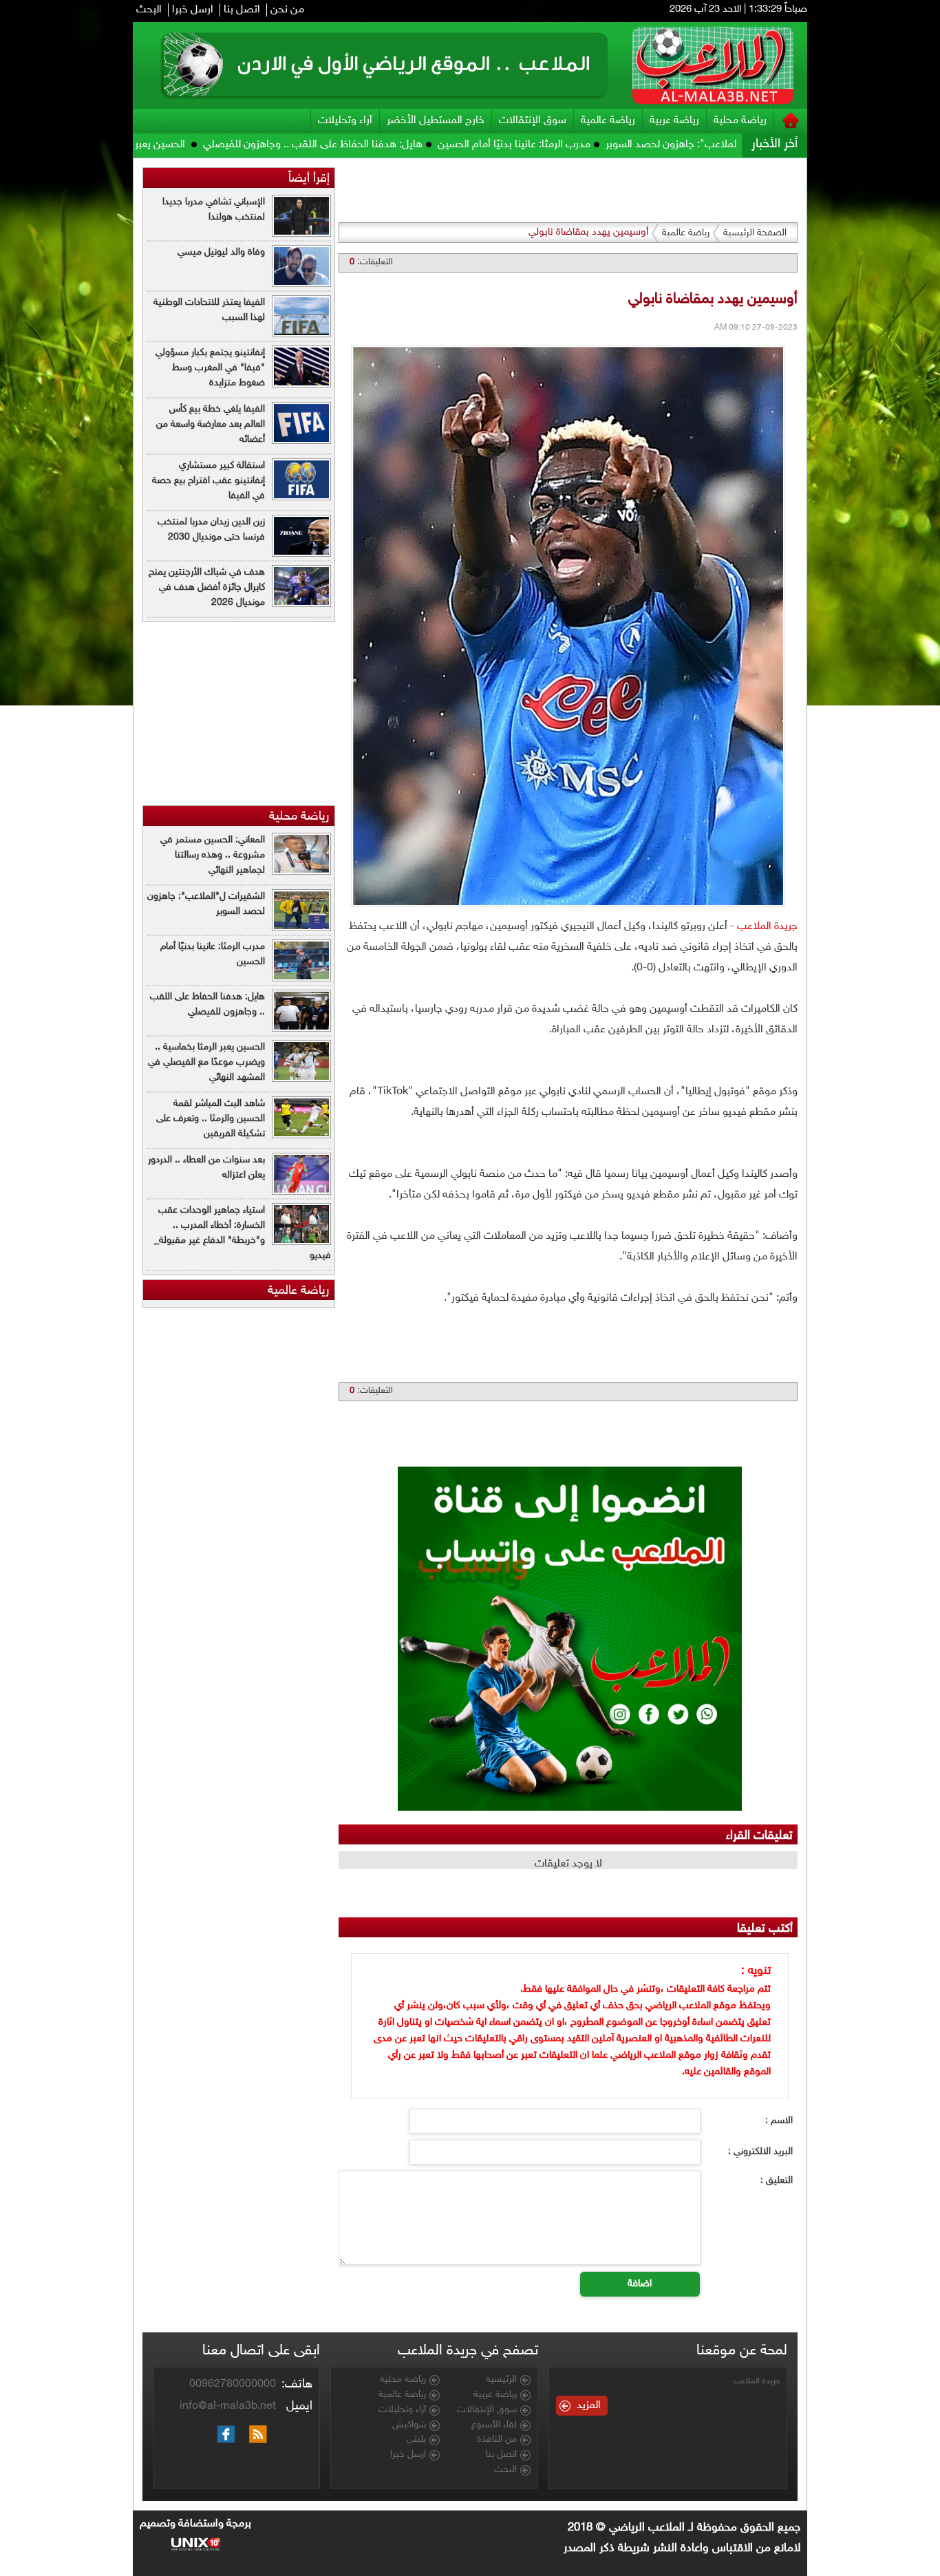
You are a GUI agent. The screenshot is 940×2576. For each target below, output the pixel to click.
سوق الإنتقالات (533, 121)
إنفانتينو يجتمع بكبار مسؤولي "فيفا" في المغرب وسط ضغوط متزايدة (210, 368)
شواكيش (409, 2425)
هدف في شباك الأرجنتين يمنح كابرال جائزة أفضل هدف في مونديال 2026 (207, 587)
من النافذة (497, 2440)
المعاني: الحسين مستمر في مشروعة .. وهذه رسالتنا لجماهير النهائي (213, 855)
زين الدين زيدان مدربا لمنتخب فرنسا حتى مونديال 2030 (211, 530)
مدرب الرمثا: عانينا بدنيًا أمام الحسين (610, 145)
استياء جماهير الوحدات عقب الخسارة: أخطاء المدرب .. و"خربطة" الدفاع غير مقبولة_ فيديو (243, 1233)
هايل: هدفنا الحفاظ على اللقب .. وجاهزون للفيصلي (409, 145)
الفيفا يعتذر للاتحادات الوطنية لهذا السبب (209, 310)
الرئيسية (501, 2380)
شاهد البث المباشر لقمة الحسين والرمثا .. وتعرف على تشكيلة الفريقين (211, 1119)
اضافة (640, 2284)
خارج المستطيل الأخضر (436, 121)
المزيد (589, 2406)
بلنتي (416, 2440)
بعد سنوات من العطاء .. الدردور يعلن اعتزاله (206, 1168)
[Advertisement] (870, 365)
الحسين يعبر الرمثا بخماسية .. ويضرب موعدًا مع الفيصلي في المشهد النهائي (206, 1062)
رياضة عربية (674, 121)
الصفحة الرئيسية (755, 233)
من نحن (287, 10)
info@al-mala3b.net (228, 2406)
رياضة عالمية (608, 121)
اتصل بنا (242, 10)
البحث (149, 10)
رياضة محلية (740, 121)
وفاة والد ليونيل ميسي (221, 252)
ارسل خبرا (193, 10)
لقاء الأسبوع (494, 2425)
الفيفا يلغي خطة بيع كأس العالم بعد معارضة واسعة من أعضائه (211, 424)
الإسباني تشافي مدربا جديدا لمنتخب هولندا (214, 210)
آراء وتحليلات (345, 121)
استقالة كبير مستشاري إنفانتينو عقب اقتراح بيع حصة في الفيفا (209, 481)
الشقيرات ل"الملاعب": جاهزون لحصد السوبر (206, 904)
